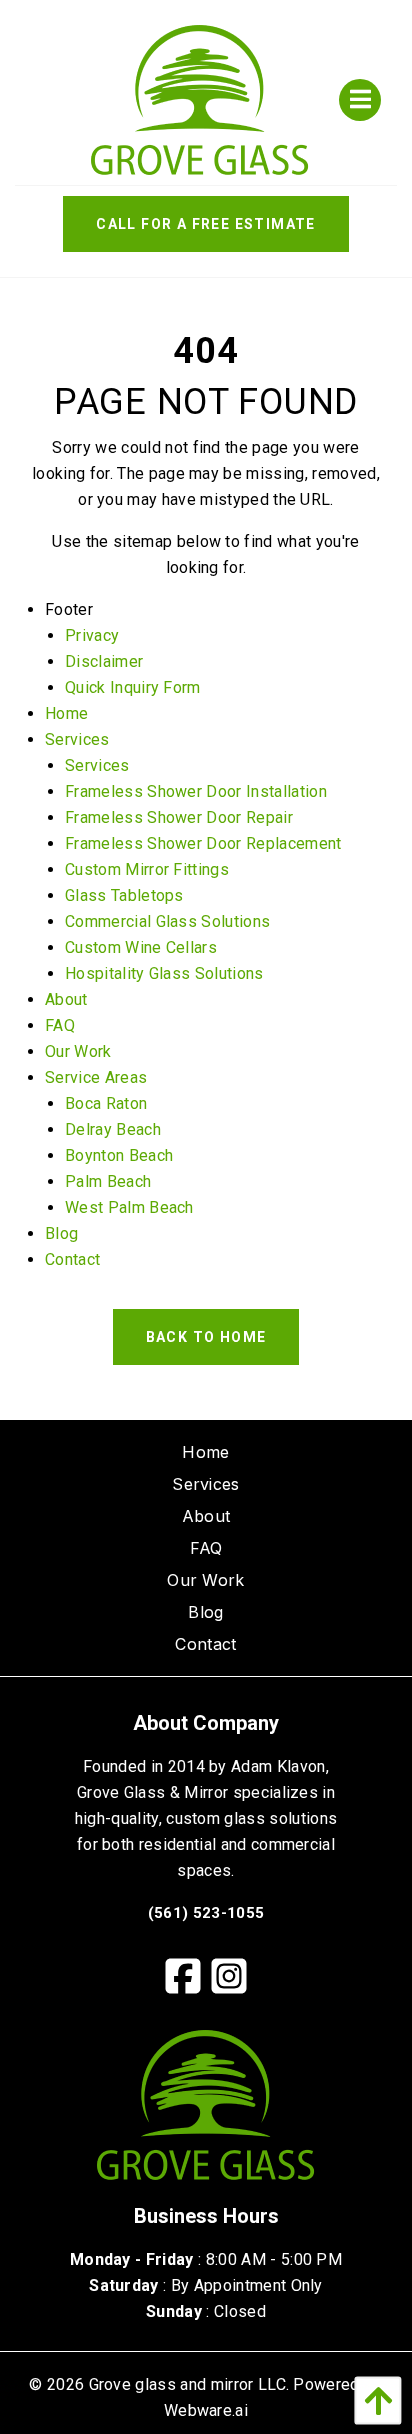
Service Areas (96, 1077)
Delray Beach (113, 1129)
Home (66, 713)
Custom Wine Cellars (141, 947)
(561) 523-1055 (206, 1913)
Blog (61, 1233)
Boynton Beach (119, 1155)
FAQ (60, 1025)
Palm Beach (108, 1181)
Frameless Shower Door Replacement (203, 843)
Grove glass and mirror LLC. (189, 2384)
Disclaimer (104, 661)
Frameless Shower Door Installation (196, 791)
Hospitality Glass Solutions (164, 973)
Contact (72, 1259)
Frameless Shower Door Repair (179, 817)
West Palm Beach (129, 1207)
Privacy (92, 635)
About (66, 999)
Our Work (78, 1051)
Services (77, 739)
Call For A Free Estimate (206, 224)
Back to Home (206, 1337)
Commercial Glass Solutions (167, 921)
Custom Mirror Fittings (147, 869)
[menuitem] (205, 1452)
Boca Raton (106, 1103)
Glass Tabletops (124, 895)
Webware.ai (206, 2410)
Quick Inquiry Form (133, 687)
